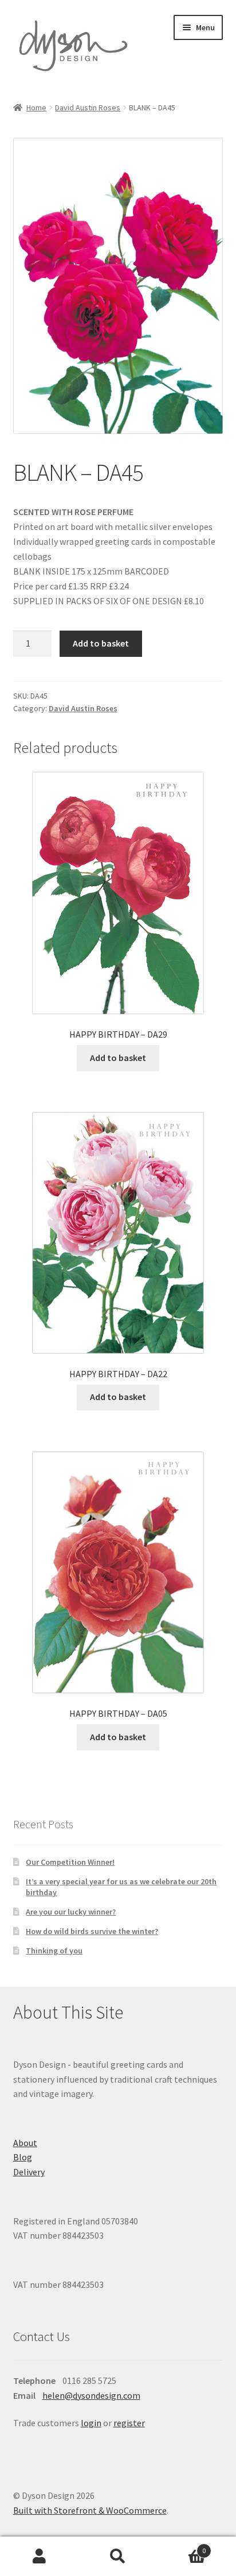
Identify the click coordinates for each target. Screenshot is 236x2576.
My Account (39, 2557)
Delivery (29, 2172)
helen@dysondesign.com (91, 2395)
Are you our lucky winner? (71, 1912)
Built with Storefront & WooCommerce (90, 2510)
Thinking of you (54, 1951)
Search (118, 2557)
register (129, 2423)
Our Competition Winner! (70, 1862)
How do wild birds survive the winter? (92, 1931)
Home (36, 107)
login (91, 2423)
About (25, 2143)
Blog (23, 2157)
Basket (182, 2547)
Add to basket (101, 643)
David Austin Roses (88, 107)
